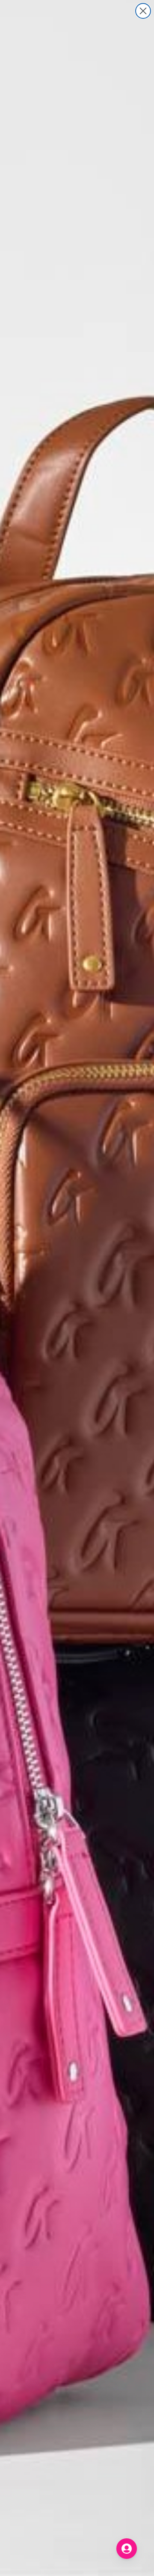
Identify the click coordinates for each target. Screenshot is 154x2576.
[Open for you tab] (127, 2549)
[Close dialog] (143, 11)
